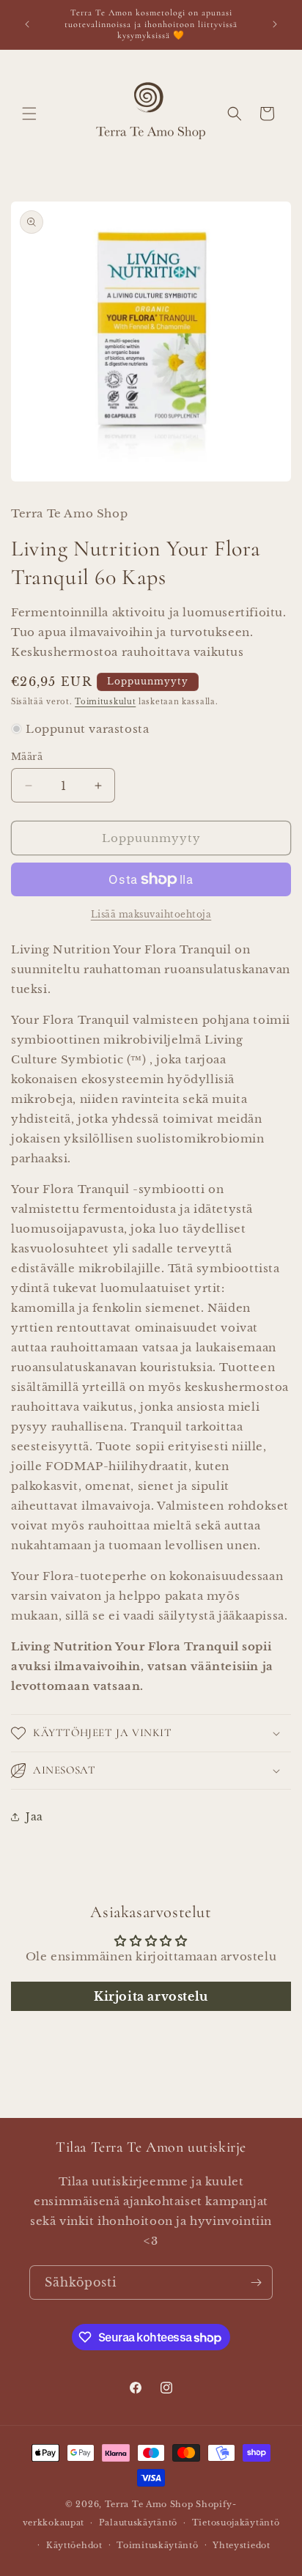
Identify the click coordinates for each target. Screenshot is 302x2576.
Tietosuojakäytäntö (236, 2523)
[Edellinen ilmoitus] (27, 24)
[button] (29, 114)
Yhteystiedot (241, 2545)
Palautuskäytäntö (138, 2523)
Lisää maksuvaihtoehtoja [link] (151, 914)
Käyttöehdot (74, 2545)
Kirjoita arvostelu (151, 1996)
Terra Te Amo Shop (149, 2504)
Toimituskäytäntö (157, 2545)
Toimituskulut (105, 702)
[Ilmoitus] (275, 24)
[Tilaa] (256, 2282)
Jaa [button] (34, 1817)
